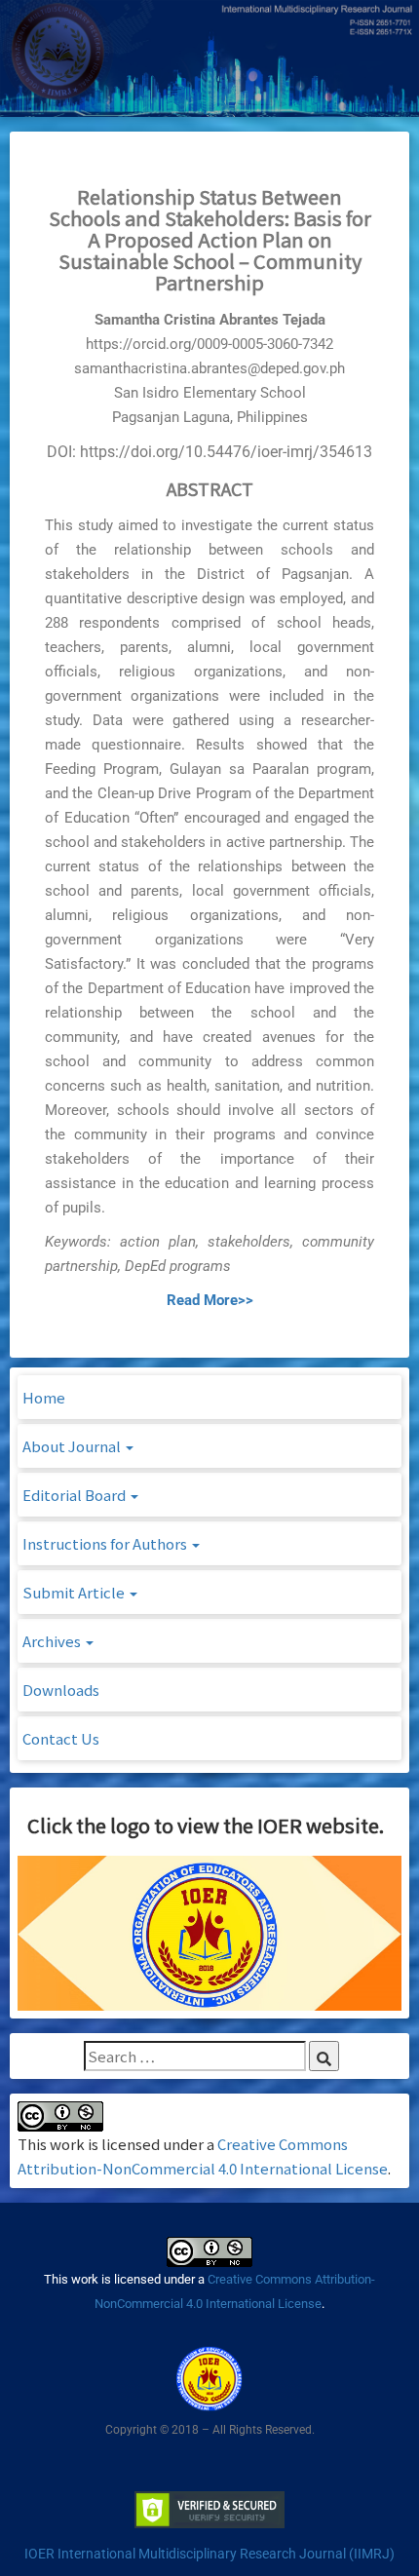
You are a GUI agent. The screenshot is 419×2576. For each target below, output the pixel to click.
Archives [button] (53, 1641)
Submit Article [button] (75, 1592)
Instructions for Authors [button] (106, 1543)
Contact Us (61, 1738)
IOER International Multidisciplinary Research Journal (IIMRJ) (209, 2554)
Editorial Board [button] (76, 1495)
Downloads (61, 1690)
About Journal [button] (73, 1446)
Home (44, 1397)
